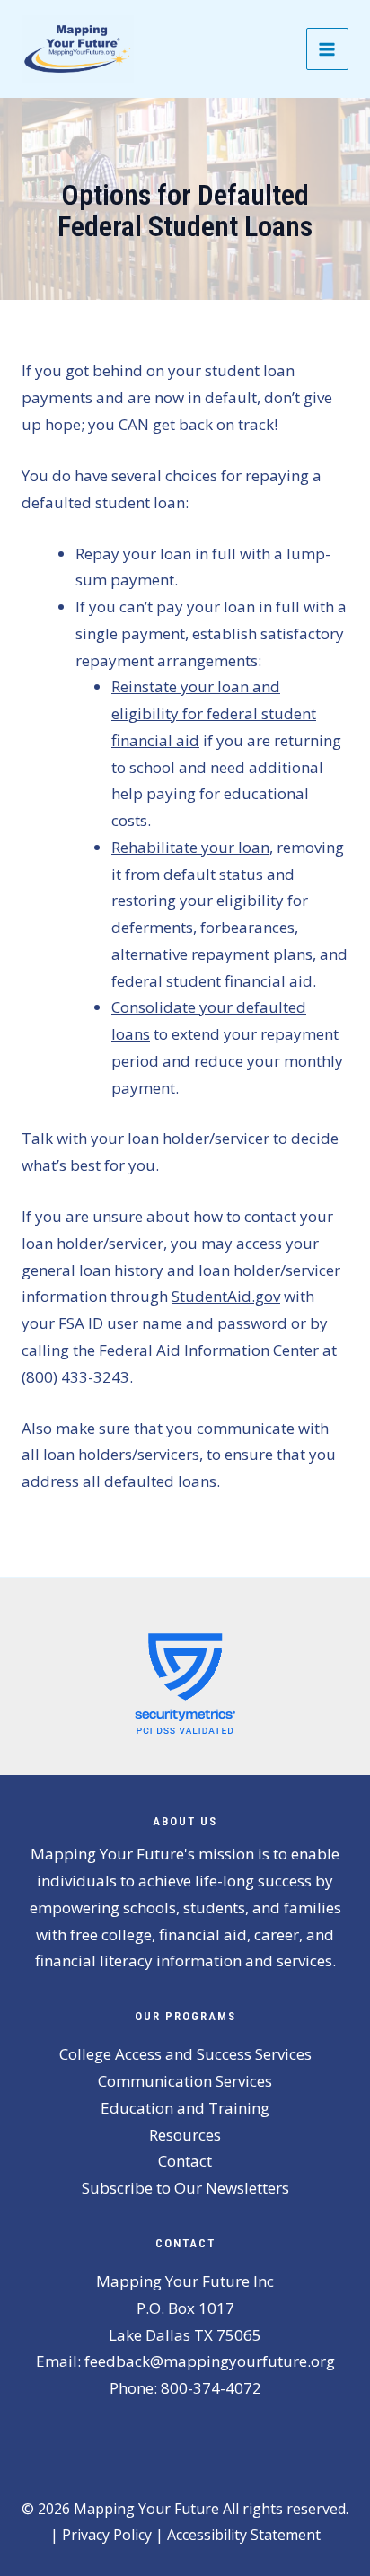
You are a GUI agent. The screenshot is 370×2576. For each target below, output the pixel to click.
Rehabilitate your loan (190, 847)
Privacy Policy (107, 2535)
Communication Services (185, 2081)
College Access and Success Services (185, 2054)
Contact (185, 2161)
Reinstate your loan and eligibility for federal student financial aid (214, 713)
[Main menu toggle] (328, 49)
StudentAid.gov (226, 1296)
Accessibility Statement (244, 2535)
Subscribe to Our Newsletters (185, 2188)
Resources (185, 2135)
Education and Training (185, 2108)
